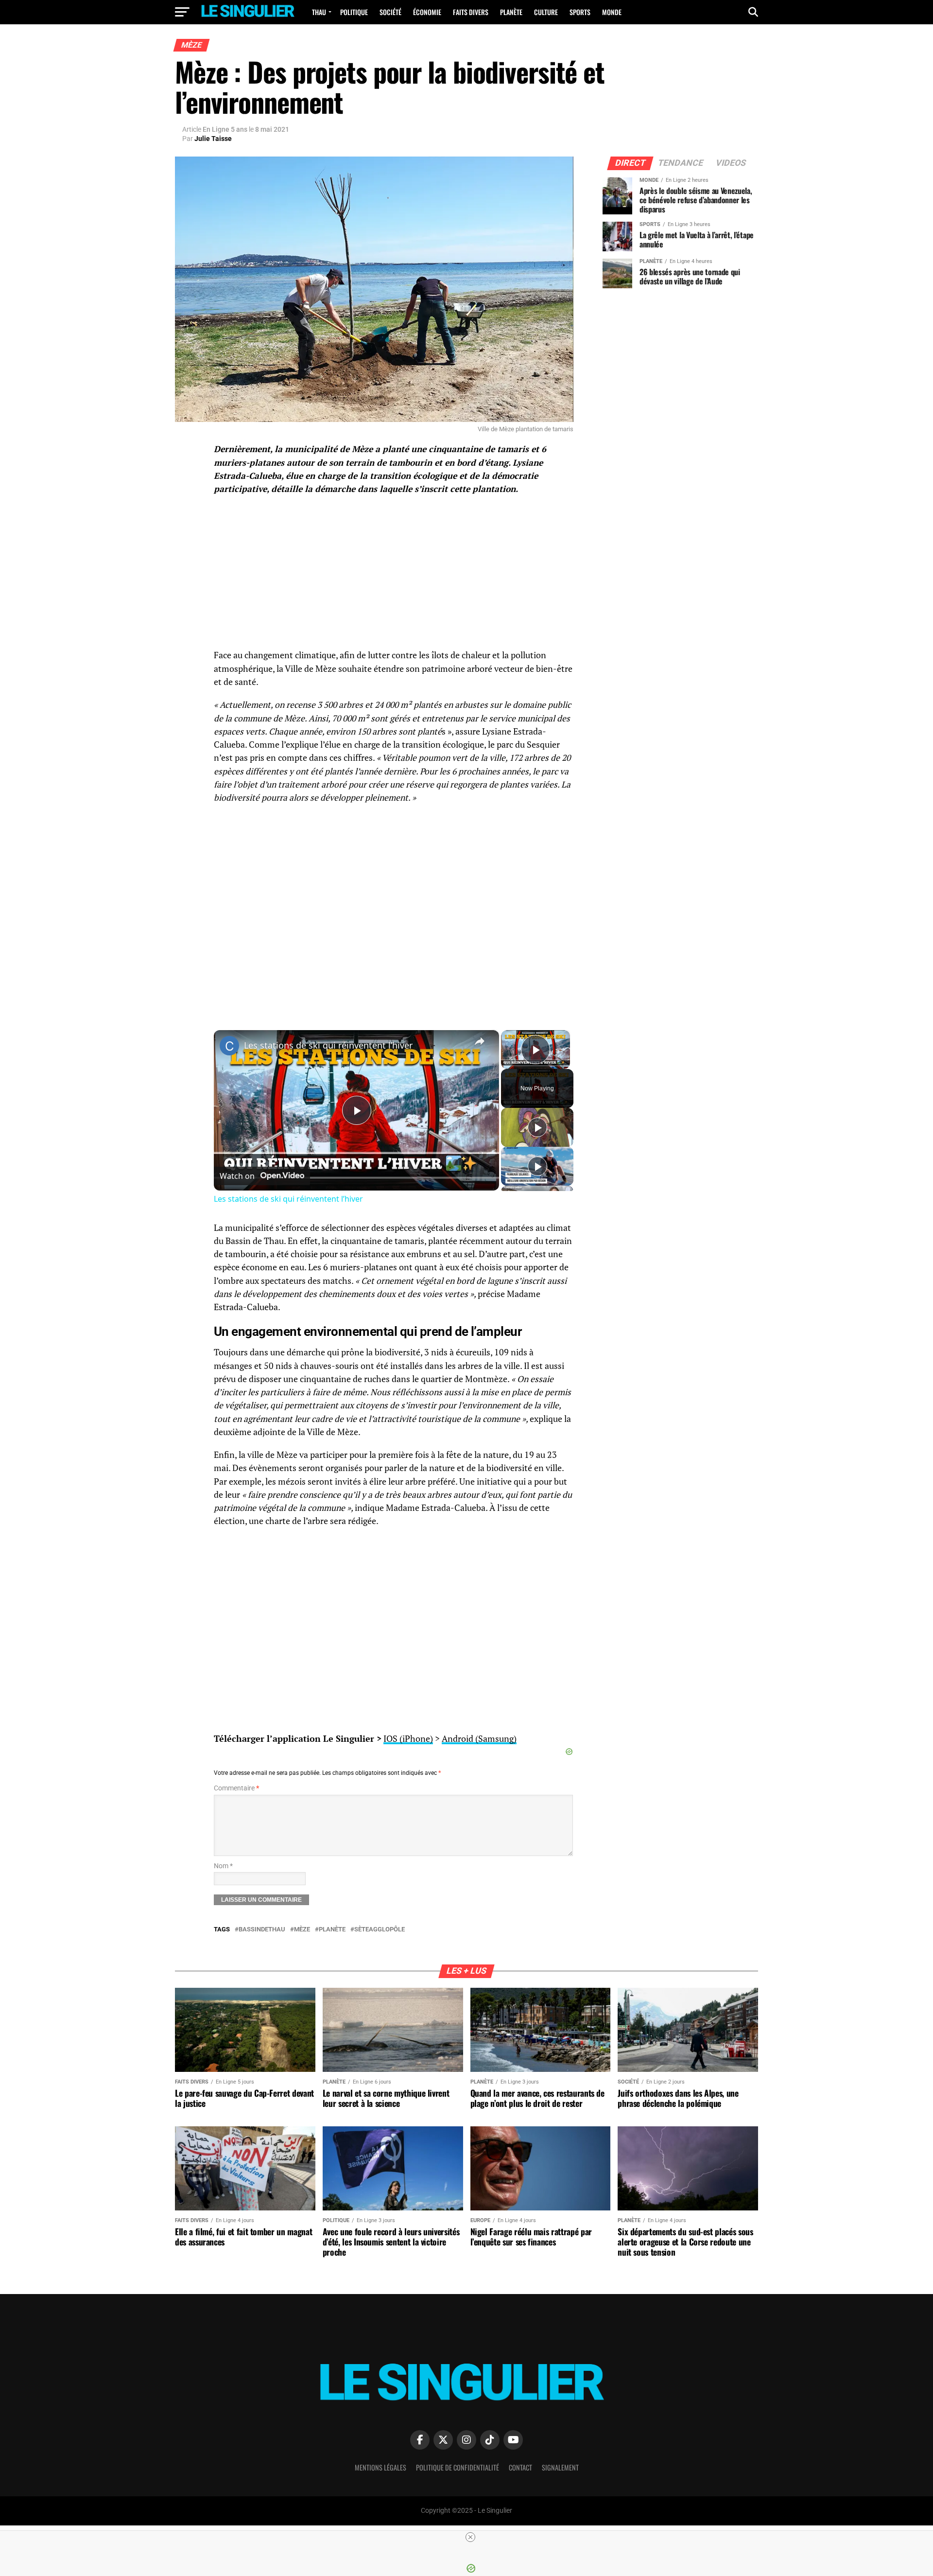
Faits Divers (471, 12)
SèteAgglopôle (380, 1930)
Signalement (560, 2467)
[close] (470, 2537)
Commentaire (236, 1788)
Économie (427, 12)
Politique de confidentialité (458, 2467)
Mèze (302, 1930)
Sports (580, 12)
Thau (319, 12)
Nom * (223, 1866)
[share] (480, 1041)
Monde (612, 12)
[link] (229, 1046)
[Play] (537, 1127)
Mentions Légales (380, 2467)
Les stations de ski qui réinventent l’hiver (328, 1045)
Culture (546, 12)
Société (390, 12)
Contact (520, 2467)
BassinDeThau (262, 1930)
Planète (511, 12)
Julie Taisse (213, 139)
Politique (354, 12)
